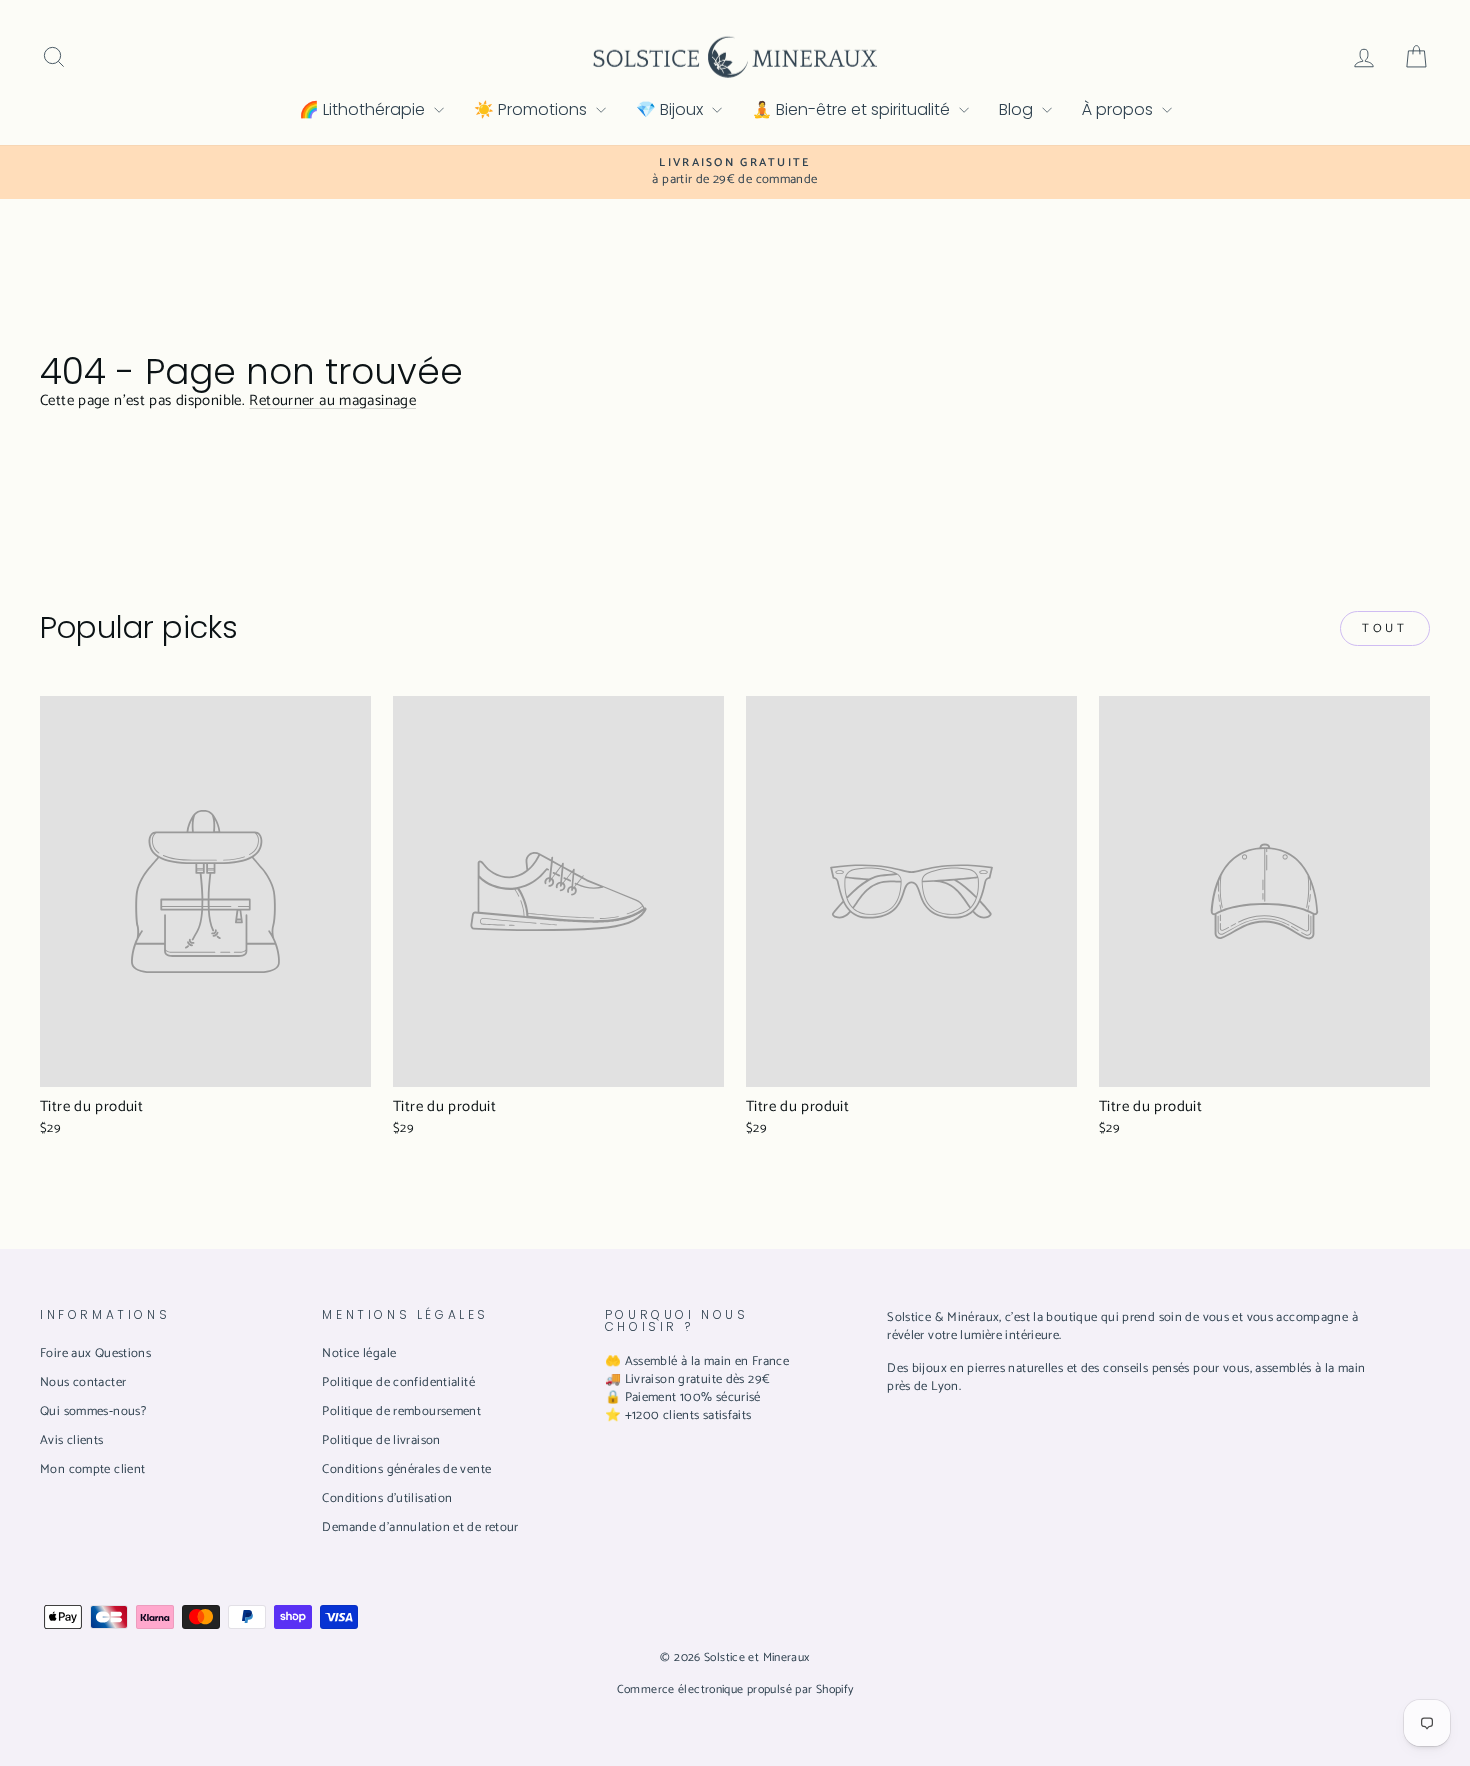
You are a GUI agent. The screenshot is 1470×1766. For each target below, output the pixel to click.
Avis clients (72, 1440)
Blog (1018, 109)
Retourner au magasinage (332, 400)
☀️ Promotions (532, 109)
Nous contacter (83, 1382)
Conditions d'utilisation (387, 1498)
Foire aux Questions (95, 1353)
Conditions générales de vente (406, 1469)
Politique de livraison (381, 1440)
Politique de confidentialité (398, 1382)
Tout (1384, 628)
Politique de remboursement (401, 1411)
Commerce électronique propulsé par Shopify (735, 1689)
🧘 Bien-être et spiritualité (853, 109)
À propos (1119, 109)
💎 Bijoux (671, 109)
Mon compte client (92, 1469)
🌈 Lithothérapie (364, 109)
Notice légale (359, 1353)
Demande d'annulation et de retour (420, 1527)
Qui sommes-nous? (93, 1411)
